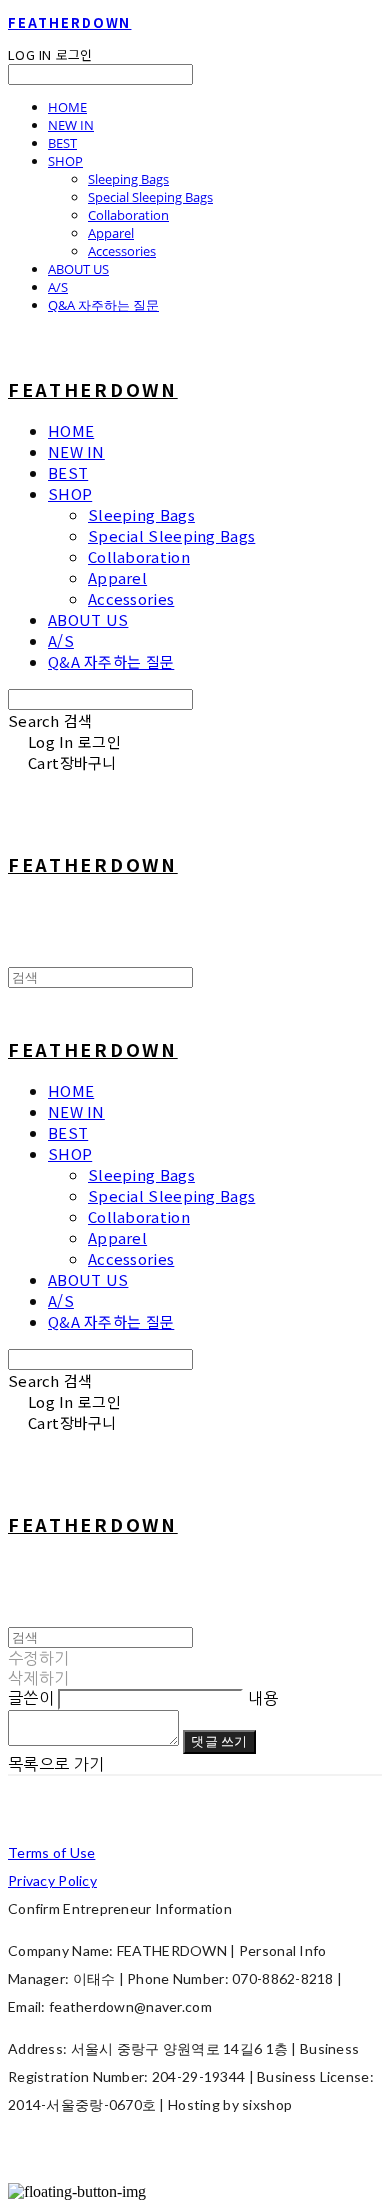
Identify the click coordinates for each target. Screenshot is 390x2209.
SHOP (65, 161)
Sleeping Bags (128, 179)
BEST (62, 143)
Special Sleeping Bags (150, 197)
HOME (67, 107)
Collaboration (128, 215)
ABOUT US (78, 269)
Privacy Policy (52, 1880)
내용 (263, 1698)
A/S (58, 287)
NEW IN (71, 125)
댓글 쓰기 (219, 1741)
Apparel (111, 233)
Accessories (122, 251)
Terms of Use (51, 1852)
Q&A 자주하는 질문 (103, 305)
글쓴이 (31, 1698)
